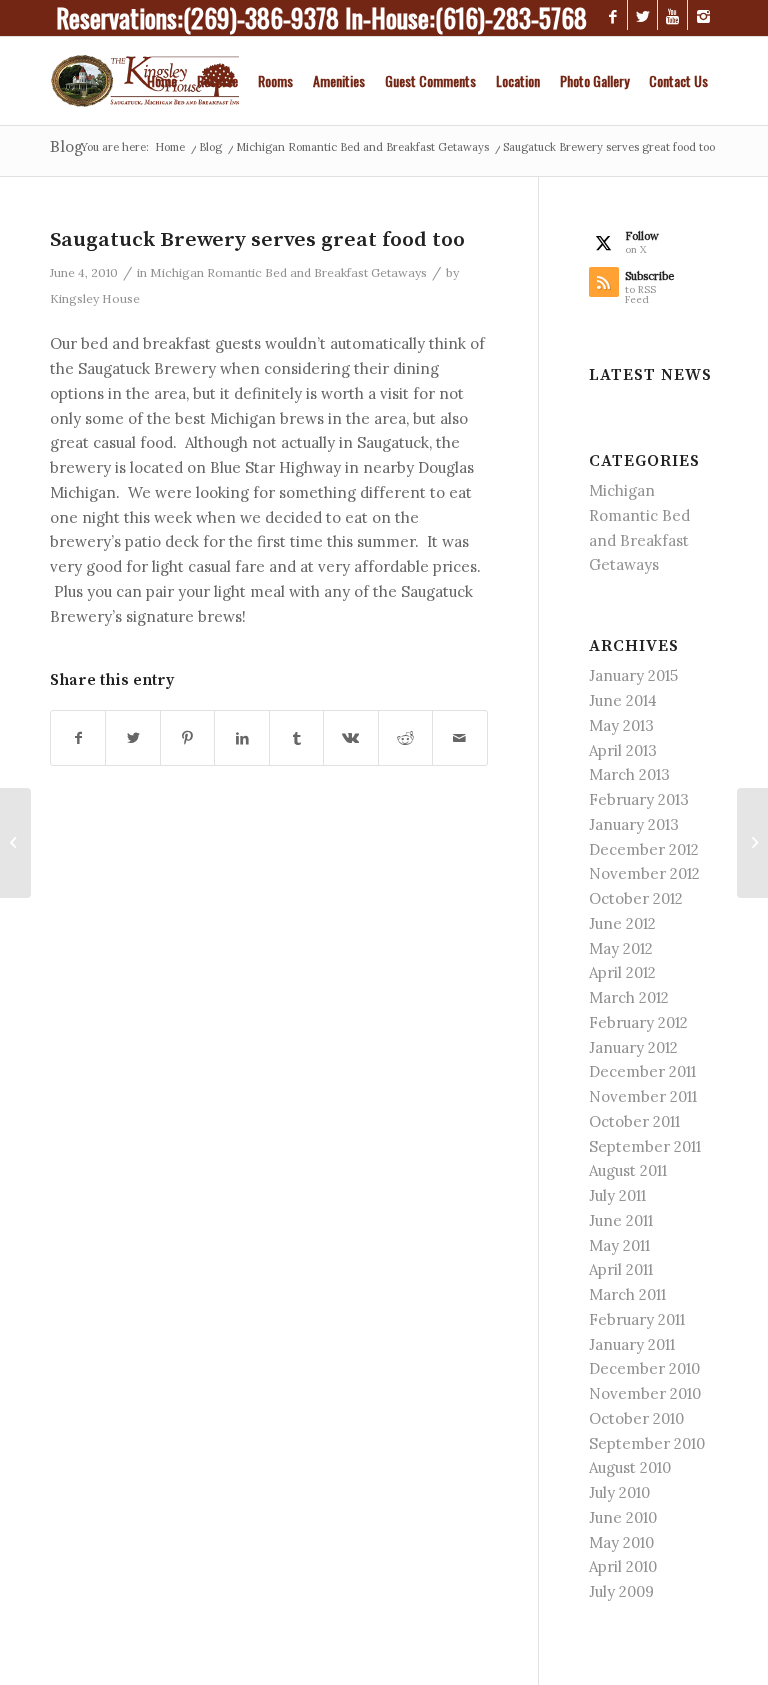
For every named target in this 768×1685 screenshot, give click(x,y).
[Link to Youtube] (672, 15)
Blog (66, 147)
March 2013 (629, 774)
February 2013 (639, 799)
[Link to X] (642, 15)
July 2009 (621, 1591)
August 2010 (630, 1467)
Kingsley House (95, 298)
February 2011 (637, 1319)
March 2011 (627, 1294)
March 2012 (629, 997)
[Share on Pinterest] (187, 738)
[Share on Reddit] (405, 738)
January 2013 (634, 824)
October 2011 (634, 1121)
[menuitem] (162, 81)
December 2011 (642, 1071)
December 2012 (644, 849)
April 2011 (621, 1269)
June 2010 (623, 1517)
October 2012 (636, 898)
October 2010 (636, 1418)
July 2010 (619, 1492)
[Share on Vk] (350, 738)
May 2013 (621, 725)
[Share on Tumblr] (296, 738)
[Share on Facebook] (78, 738)
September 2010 (647, 1443)
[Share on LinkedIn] (241, 738)
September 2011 (645, 1146)
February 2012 (638, 1022)
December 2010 (644, 1368)
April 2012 (622, 972)
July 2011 (617, 1195)
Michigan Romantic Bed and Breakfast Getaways (288, 272)
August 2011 (628, 1170)
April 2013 (623, 750)
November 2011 (643, 1096)
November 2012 (644, 873)
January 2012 (633, 1047)
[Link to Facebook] (612, 15)
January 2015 (633, 675)
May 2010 (621, 1542)
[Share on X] (132, 738)
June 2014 (623, 700)
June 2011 (621, 1220)
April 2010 (623, 1566)
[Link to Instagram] (703, 15)
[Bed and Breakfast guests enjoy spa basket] (15, 843)
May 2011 (619, 1245)
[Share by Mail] (459, 738)
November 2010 (645, 1393)
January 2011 (632, 1344)
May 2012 (621, 948)
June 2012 (622, 923)
